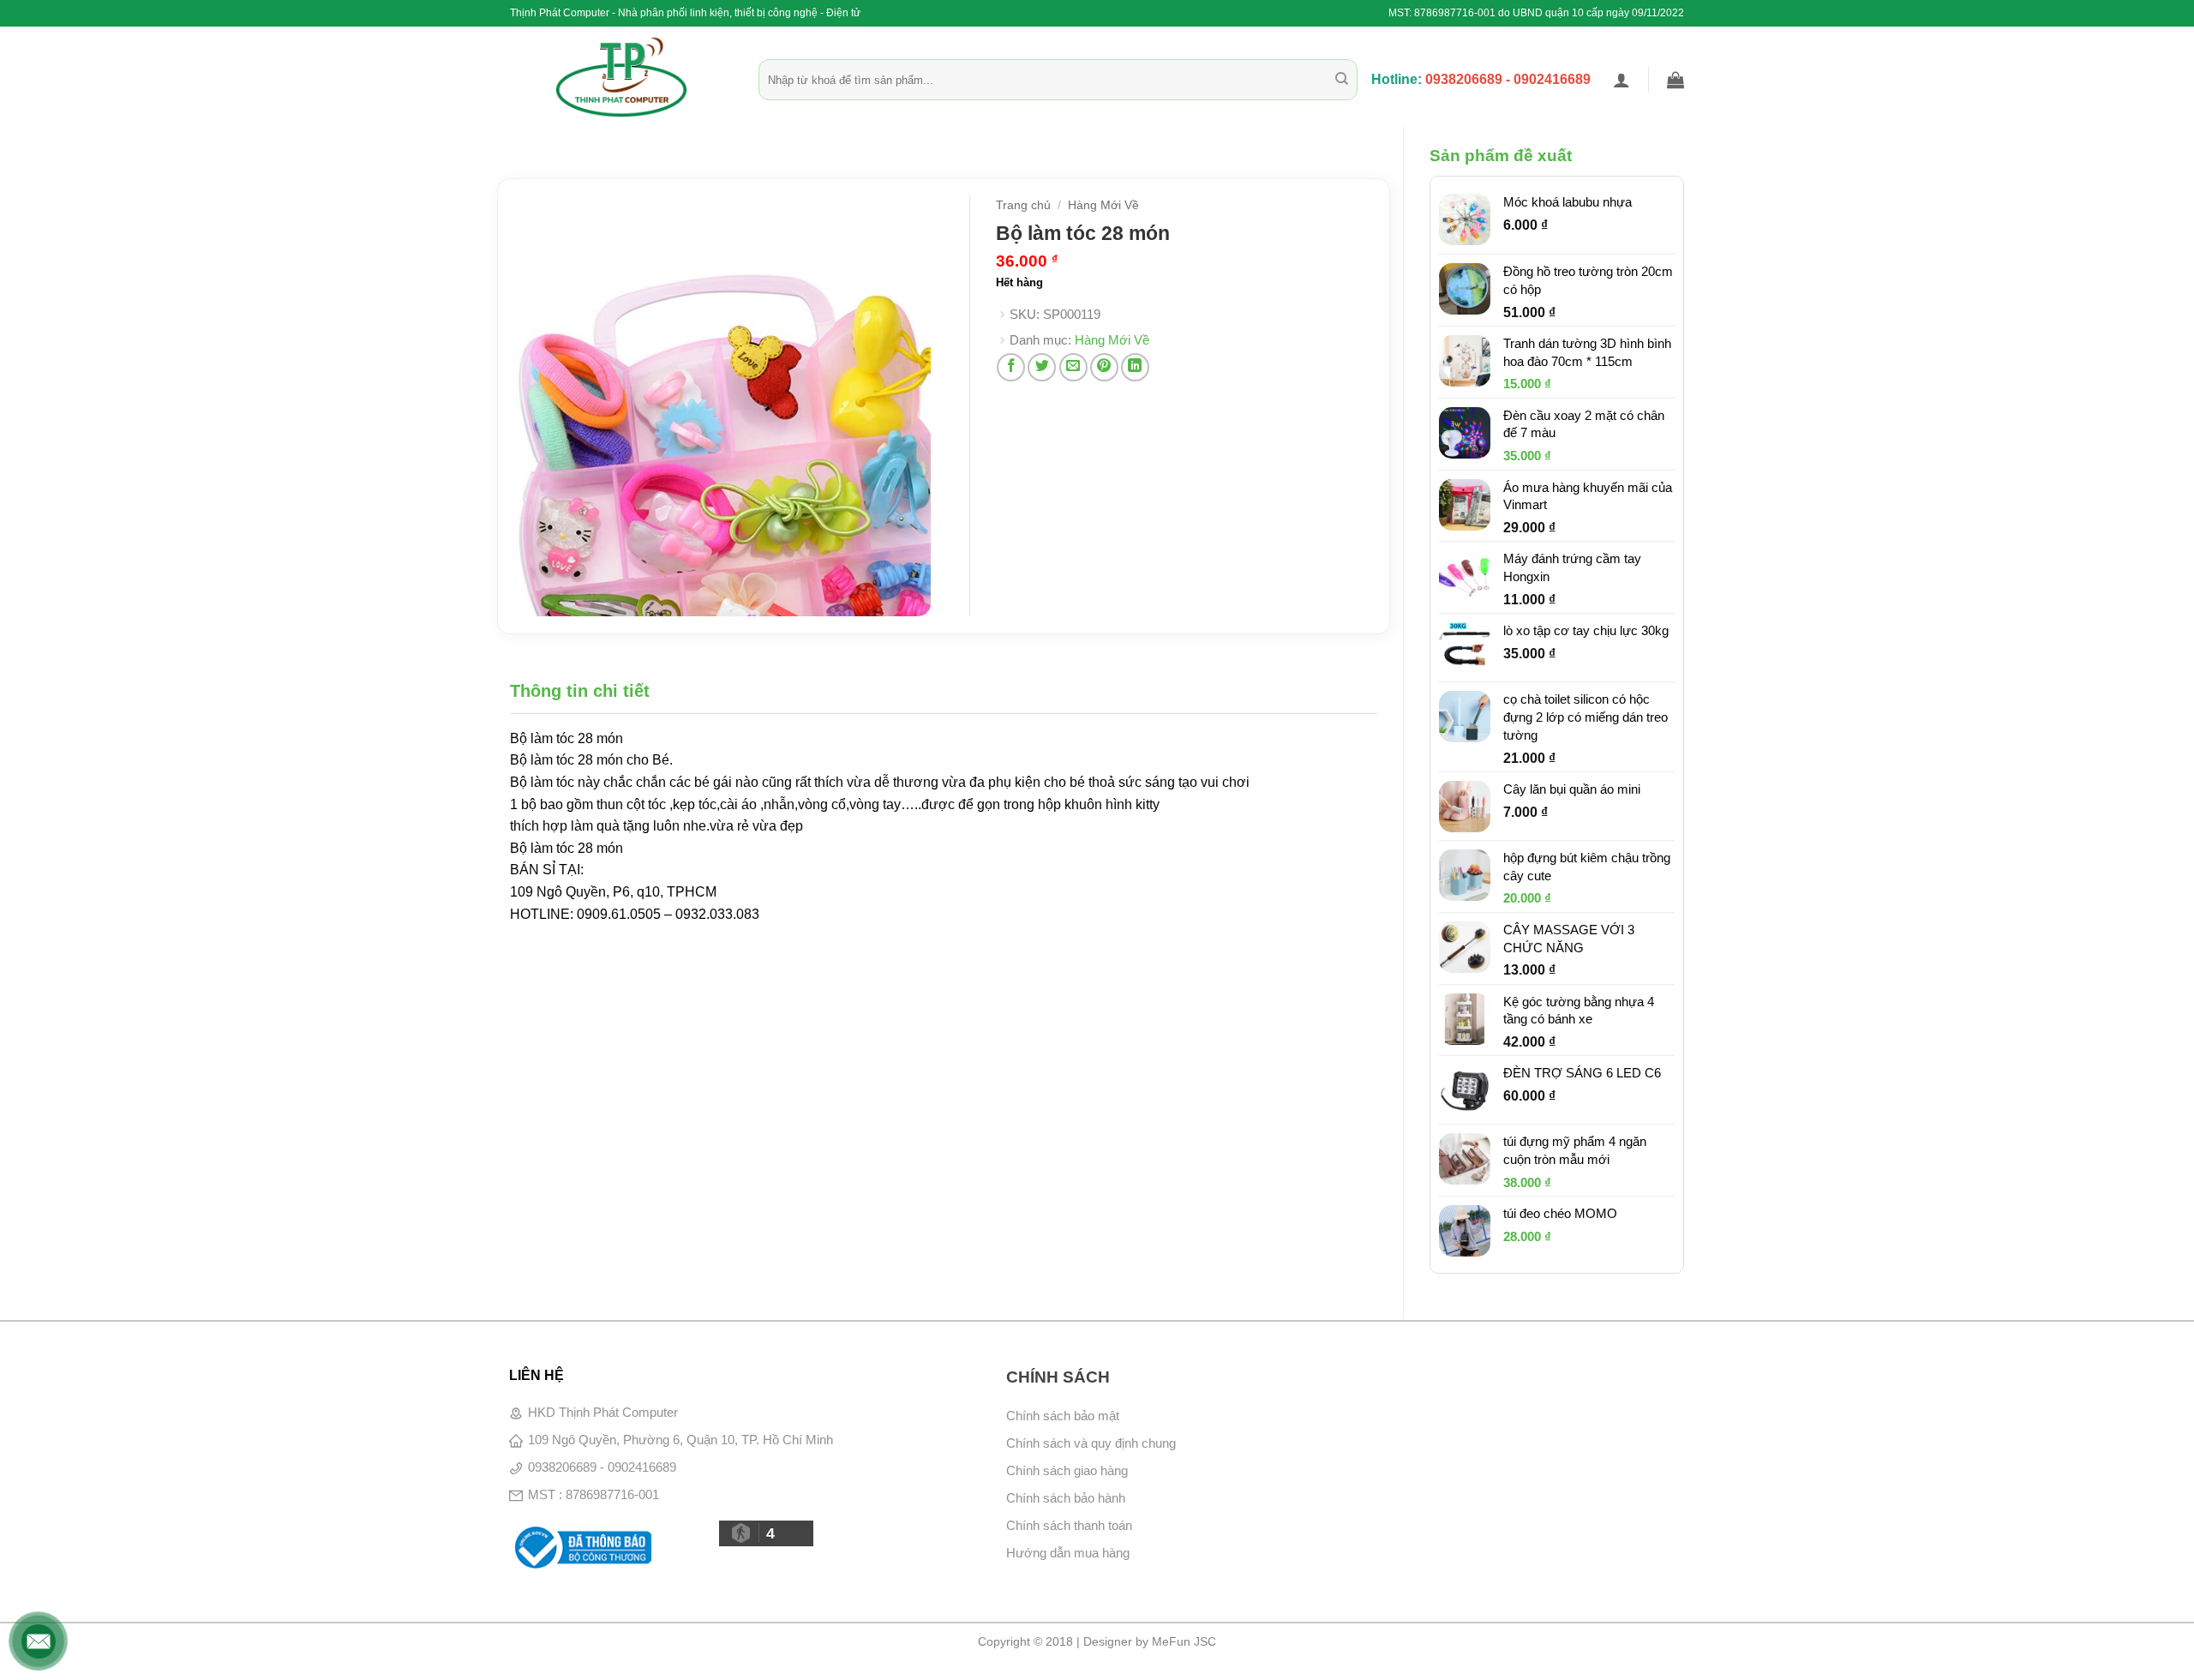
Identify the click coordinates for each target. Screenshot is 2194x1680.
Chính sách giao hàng (1067, 1470)
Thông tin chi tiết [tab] (580, 691)
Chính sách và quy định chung (1091, 1443)
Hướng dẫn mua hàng (1068, 1553)
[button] (1622, 80)
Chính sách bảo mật (1063, 1416)
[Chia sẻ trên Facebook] (1011, 367)
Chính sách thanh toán (1069, 1525)
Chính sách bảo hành (1066, 1498)
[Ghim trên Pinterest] (1104, 367)
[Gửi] (1342, 80)
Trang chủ (1023, 205)
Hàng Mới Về (1103, 205)
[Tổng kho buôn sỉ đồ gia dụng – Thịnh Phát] (621, 77)
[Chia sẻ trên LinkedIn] (1135, 367)
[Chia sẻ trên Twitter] (1042, 367)
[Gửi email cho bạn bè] (1073, 367)
